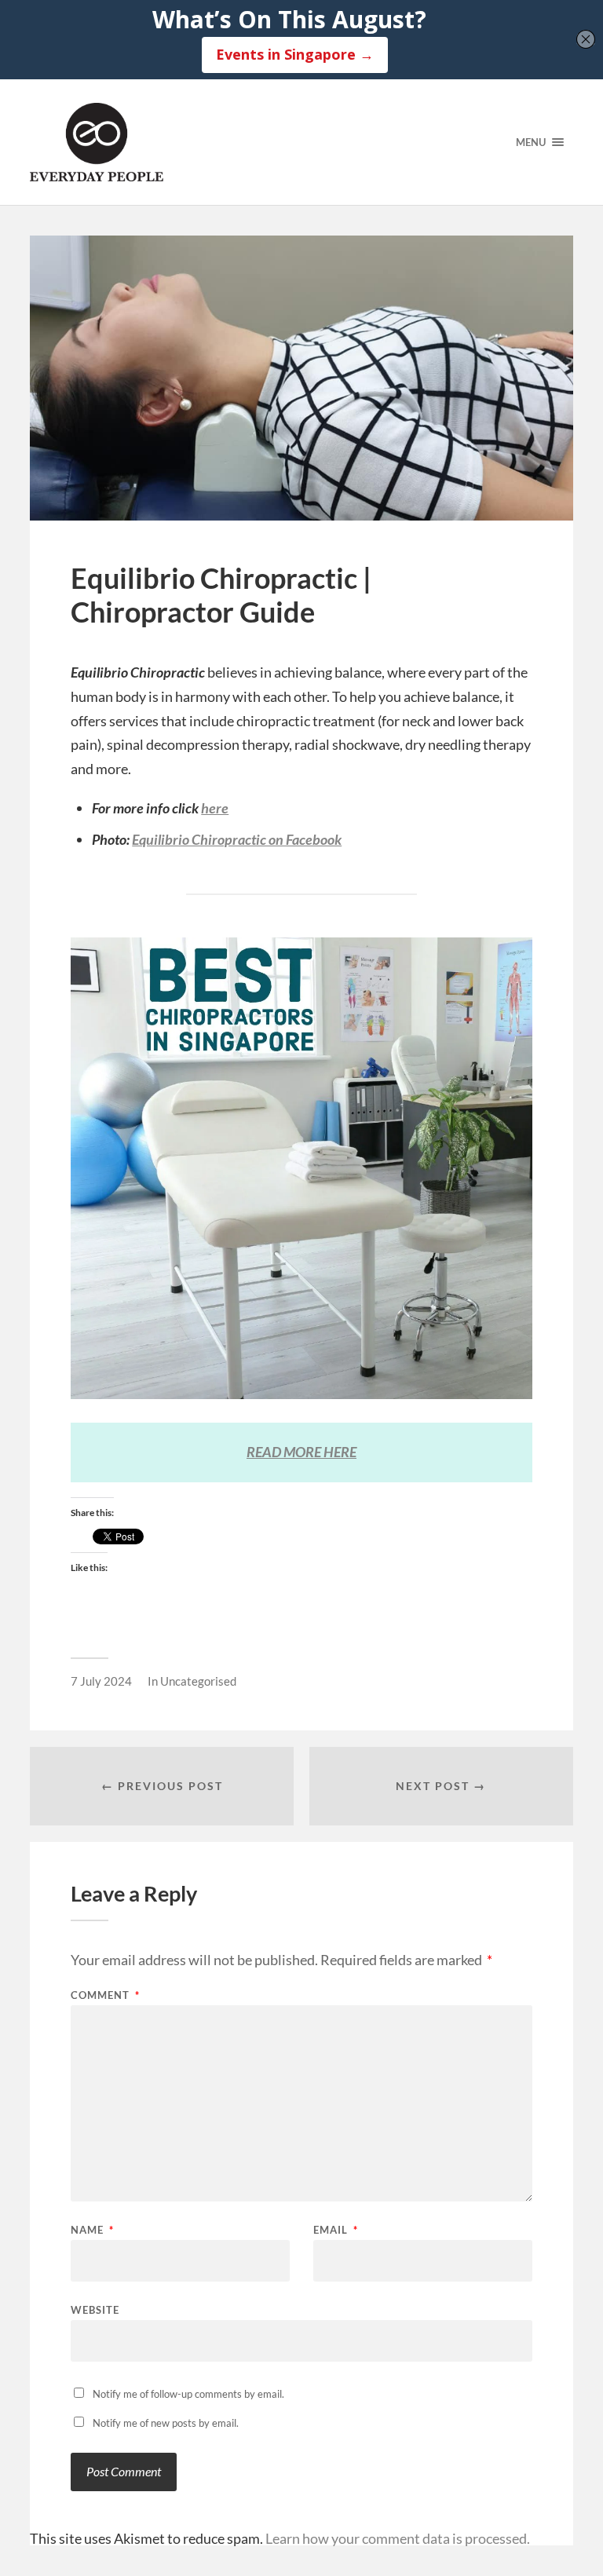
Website (95, 2309)
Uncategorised (198, 1681)
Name (92, 2230)
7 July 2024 (101, 1681)
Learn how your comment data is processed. (398, 2538)
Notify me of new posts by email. (166, 2423)
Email (336, 2230)
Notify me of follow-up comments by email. (188, 2394)
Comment (105, 1995)
